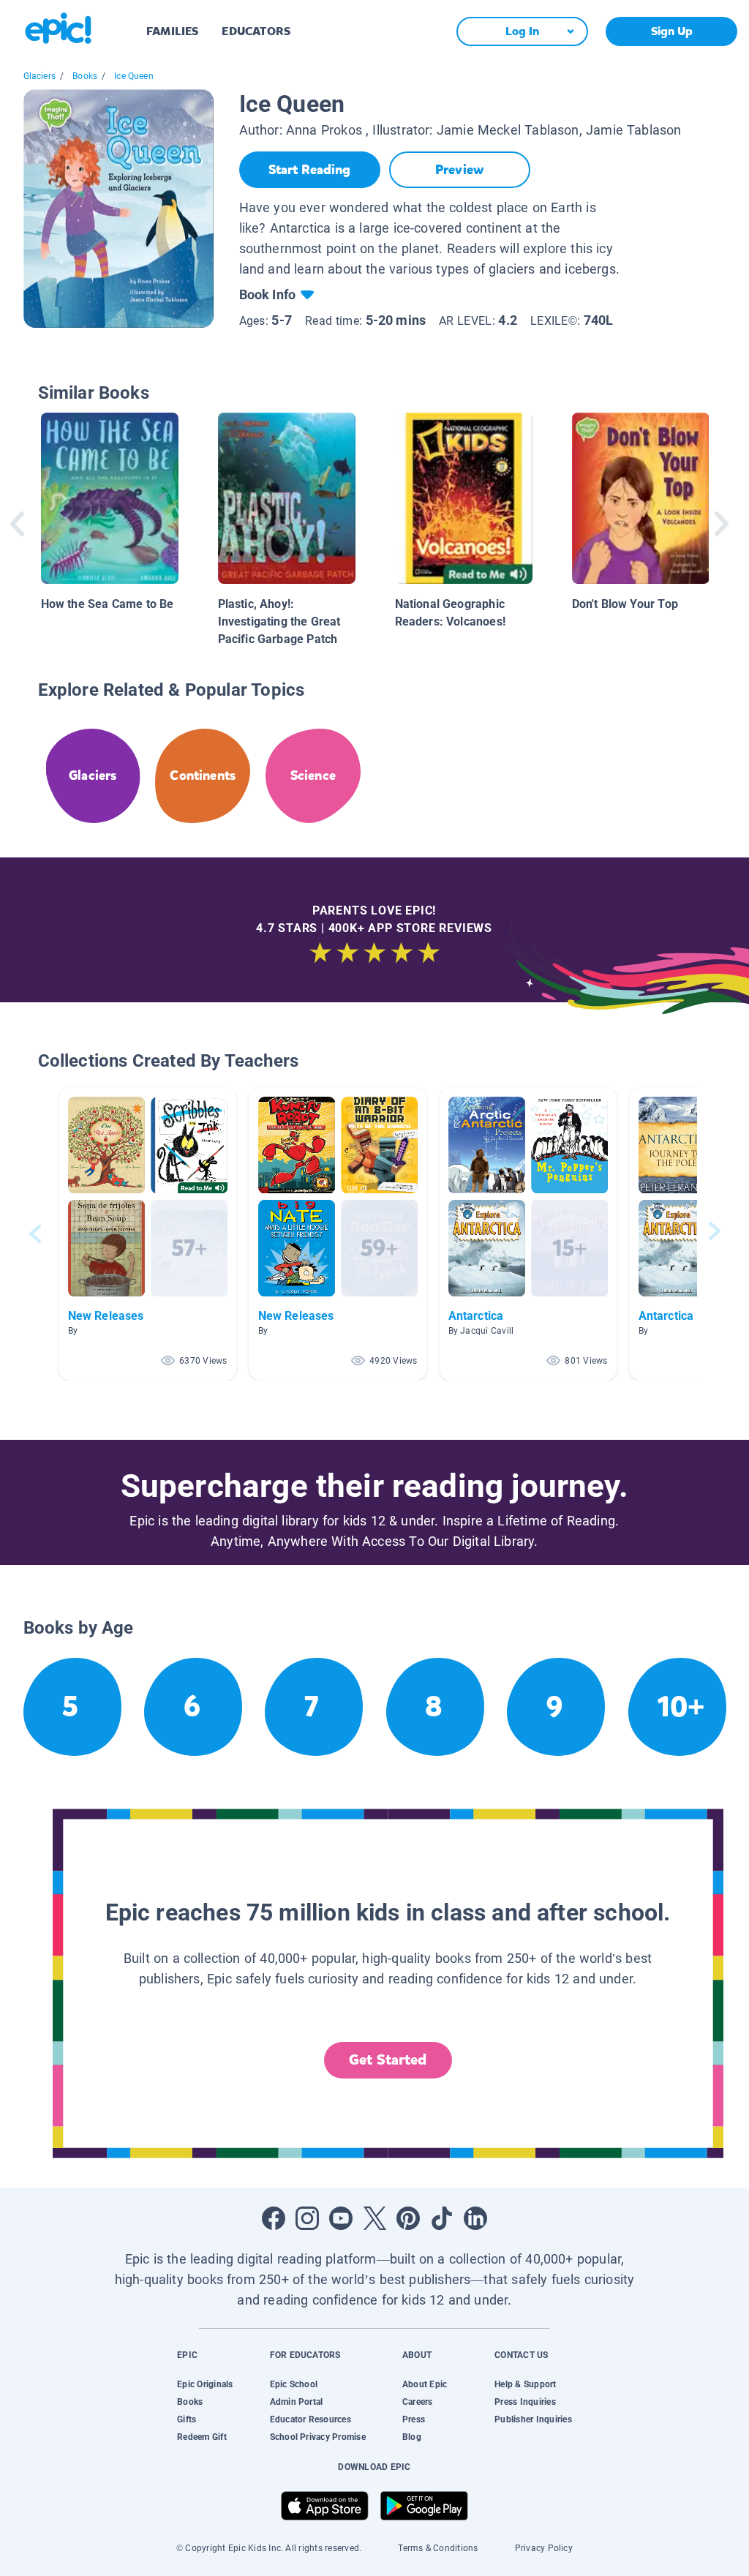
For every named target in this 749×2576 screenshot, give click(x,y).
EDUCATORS (256, 31)
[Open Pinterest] (408, 2218)
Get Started (388, 2060)
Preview (459, 170)
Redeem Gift (202, 2437)
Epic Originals (205, 2384)
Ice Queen (134, 76)
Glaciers (39, 76)
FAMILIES (172, 31)
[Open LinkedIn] (475, 2218)
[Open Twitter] (374, 2218)
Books (85, 76)
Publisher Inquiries (533, 2419)
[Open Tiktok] (442, 2218)
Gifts (187, 2419)
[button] (148, 1234)
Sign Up (672, 31)
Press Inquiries (525, 2402)
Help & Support (525, 2384)
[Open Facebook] (274, 2218)
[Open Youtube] (341, 2218)
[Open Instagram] (307, 2218)
